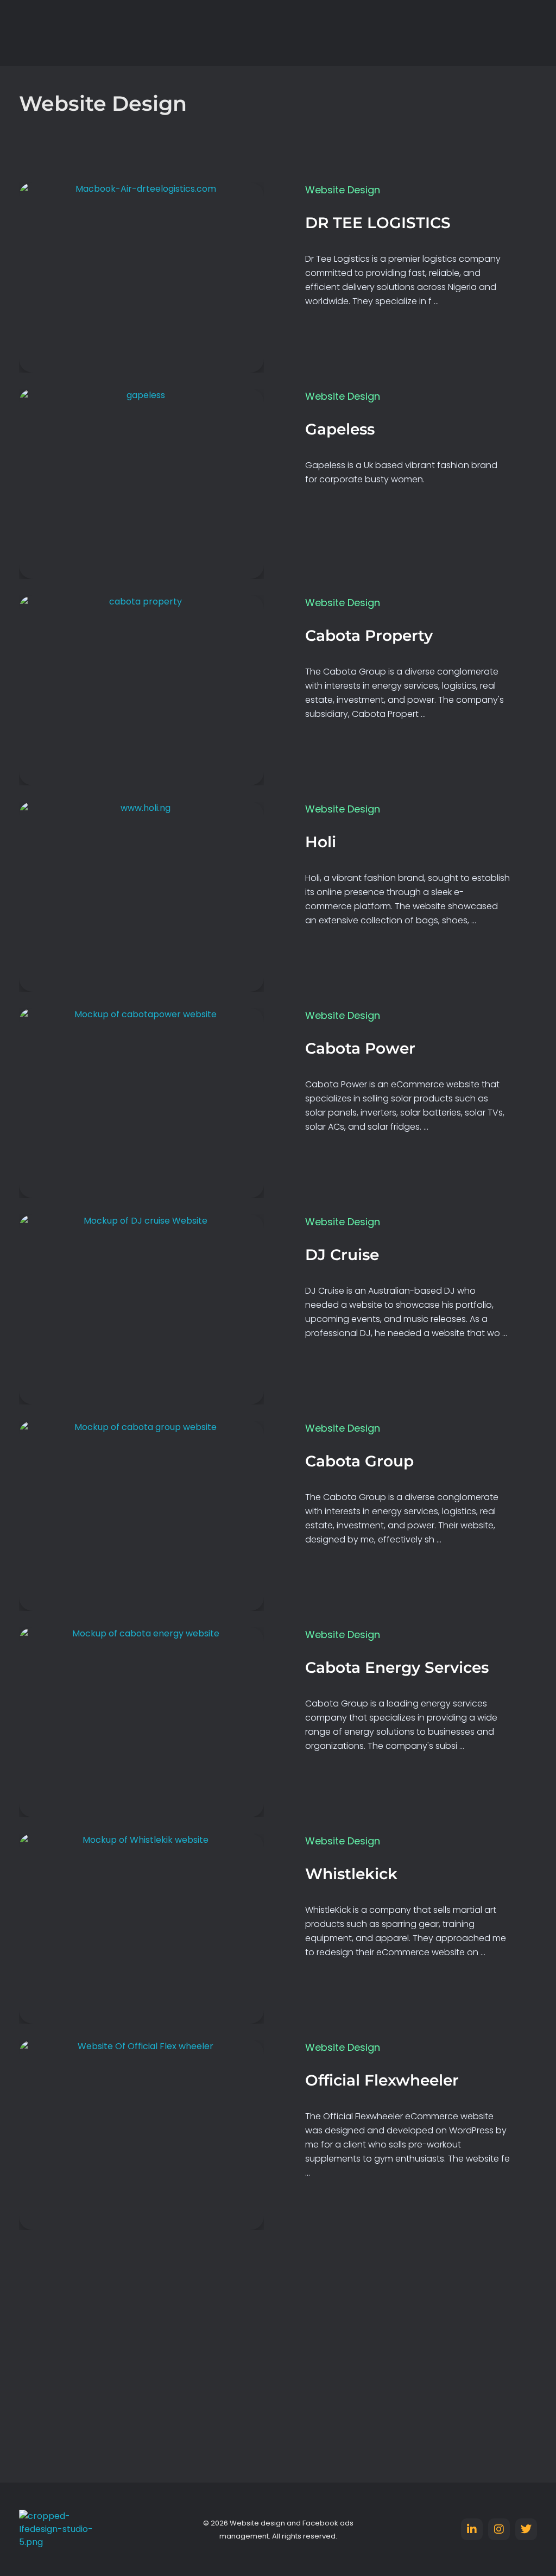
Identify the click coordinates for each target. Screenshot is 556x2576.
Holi (321, 842)
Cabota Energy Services (397, 1667)
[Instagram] (499, 2529)
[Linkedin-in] (472, 2529)
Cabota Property (369, 635)
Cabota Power (360, 1048)
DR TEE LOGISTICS (378, 223)
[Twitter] (526, 2529)
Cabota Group (359, 1461)
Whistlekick (351, 1874)
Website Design (343, 190)
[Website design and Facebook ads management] (60, 33)
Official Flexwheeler (382, 2080)
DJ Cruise (342, 1255)
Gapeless (340, 429)
